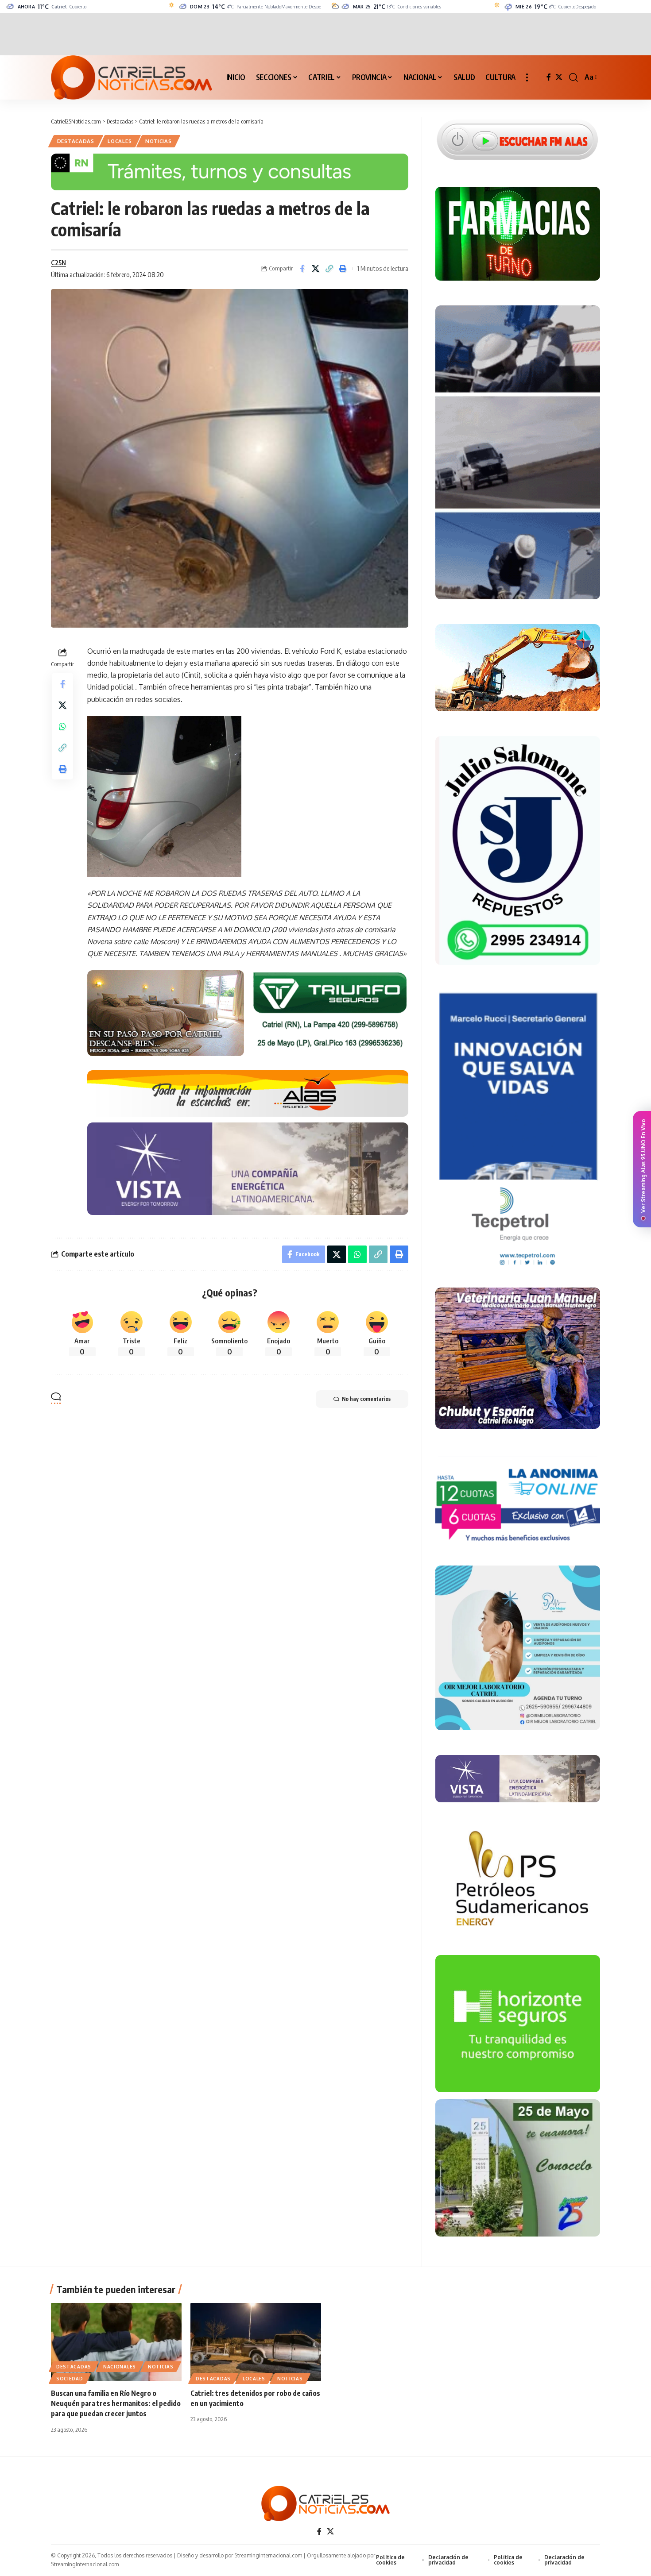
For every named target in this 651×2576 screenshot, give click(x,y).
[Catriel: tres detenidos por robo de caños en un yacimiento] (256, 2342)
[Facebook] (549, 77)
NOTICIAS (159, 141)
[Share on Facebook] (302, 269)
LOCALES (120, 141)
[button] (527, 77)
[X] (559, 77)
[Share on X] (316, 269)
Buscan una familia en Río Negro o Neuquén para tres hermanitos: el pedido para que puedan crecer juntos (116, 2403)
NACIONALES (120, 2367)
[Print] (343, 269)
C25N (58, 262)
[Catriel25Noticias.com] (132, 77)
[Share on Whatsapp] (62, 726)
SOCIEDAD (70, 2379)
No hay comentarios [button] (366, 1399)
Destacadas (76, 141)
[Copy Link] (329, 269)
